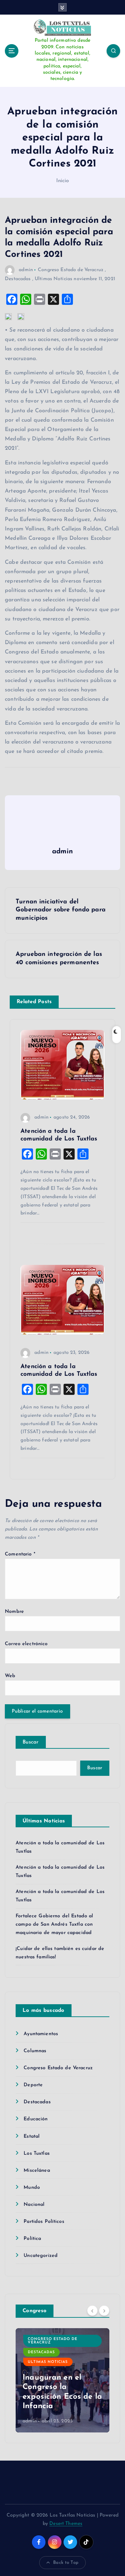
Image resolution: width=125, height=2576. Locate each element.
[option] (62, 2380)
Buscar (31, 1742)
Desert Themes (66, 2524)
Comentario (20, 1554)
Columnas (35, 2051)
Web (10, 1676)
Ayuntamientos (41, 2034)
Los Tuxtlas (37, 2154)
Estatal (32, 2136)
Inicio (63, 181)
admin (26, 270)
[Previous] (92, 2310)
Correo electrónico (26, 1644)
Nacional (34, 2205)
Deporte (33, 2085)
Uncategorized (41, 2256)
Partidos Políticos (44, 2222)
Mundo (32, 2188)
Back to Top (66, 2563)
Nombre (14, 1612)
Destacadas (18, 279)
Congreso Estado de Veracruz (71, 270)
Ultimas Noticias (53, 279)
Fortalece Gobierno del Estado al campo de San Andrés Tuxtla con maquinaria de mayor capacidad (55, 1924)
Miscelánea (37, 2171)
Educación (36, 2119)
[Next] (104, 2310)
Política (32, 2239)
